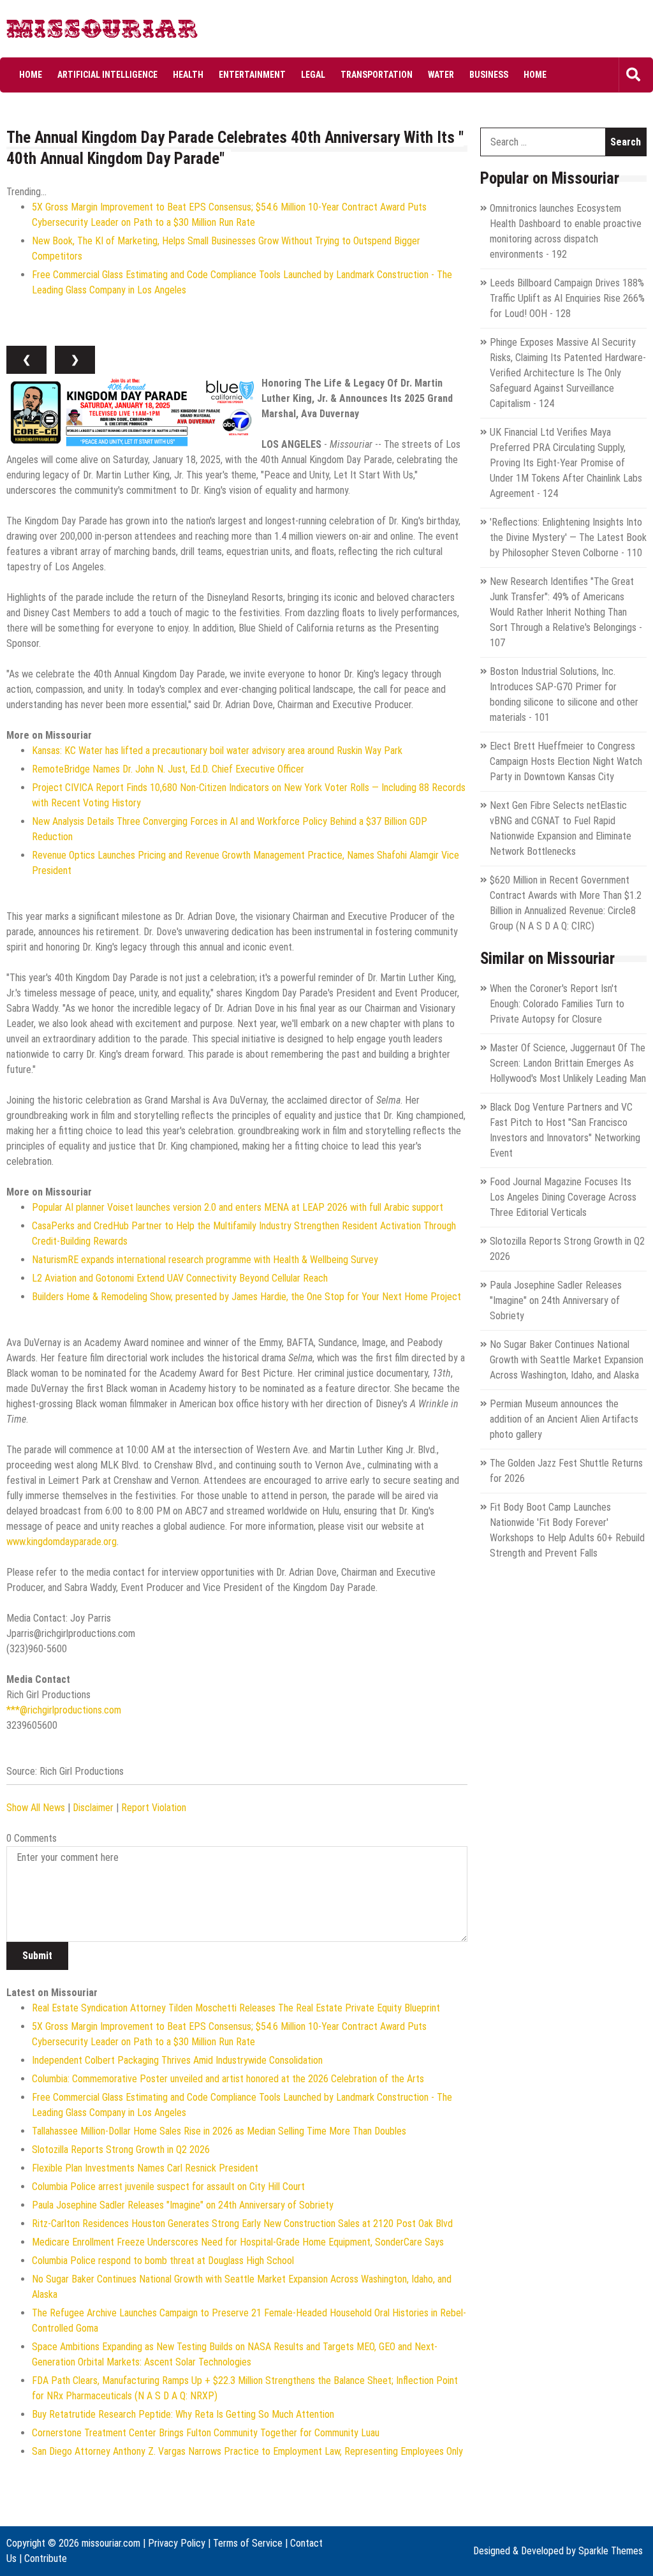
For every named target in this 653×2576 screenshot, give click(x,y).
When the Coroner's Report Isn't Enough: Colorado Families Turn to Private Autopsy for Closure (557, 1004)
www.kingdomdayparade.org (62, 1542)
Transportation (377, 75)
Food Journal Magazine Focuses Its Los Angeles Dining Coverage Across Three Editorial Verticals (563, 1197)
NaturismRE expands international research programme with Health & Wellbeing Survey (205, 1260)
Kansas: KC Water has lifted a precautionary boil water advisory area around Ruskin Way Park (217, 751)
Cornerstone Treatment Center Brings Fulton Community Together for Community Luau (206, 2433)
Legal (313, 75)
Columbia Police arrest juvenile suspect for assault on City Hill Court (168, 2187)
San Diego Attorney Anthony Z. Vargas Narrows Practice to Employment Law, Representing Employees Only (247, 2451)
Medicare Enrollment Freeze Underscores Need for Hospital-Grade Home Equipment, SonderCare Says (238, 2242)
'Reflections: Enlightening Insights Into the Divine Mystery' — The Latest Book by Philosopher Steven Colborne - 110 (568, 537)
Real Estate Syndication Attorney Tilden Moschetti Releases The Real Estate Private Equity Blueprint (236, 2008)
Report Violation (154, 1808)
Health (188, 75)
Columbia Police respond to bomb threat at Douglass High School (163, 2261)
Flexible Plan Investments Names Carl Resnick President (145, 2168)
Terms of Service (248, 2543)
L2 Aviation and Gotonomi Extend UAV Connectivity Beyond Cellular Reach (180, 1278)
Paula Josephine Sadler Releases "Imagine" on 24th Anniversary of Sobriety (183, 2205)
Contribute (46, 2558)
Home (31, 75)
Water (441, 75)
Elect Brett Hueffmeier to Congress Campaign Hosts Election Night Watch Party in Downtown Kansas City (566, 761)
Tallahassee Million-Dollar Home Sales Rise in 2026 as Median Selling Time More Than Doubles (219, 2131)
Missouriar (55, 32)
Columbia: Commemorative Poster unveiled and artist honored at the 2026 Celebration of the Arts (228, 2079)
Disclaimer (93, 1808)
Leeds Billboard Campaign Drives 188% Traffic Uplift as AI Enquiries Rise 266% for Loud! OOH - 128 (567, 298)
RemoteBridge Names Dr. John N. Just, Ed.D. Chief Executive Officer (168, 769)
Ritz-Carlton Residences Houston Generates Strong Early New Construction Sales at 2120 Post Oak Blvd (242, 2224)
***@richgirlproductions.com (64, 1710)
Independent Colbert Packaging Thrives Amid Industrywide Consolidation (177, 2060)
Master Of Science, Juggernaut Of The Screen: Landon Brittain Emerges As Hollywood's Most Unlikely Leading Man (568, 1063)
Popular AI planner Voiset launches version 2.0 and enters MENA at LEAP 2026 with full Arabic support (238, 1207)
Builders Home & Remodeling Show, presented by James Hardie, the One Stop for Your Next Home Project (246, 1297)
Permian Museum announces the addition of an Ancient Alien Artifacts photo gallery (564, 1419)
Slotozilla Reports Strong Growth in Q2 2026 (121, 2150)
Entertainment (252, 75)
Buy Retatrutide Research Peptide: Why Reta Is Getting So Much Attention (183, 2414)
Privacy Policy (177, 2543)
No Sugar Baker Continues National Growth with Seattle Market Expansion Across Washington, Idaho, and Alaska (567, 1360)
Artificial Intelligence (107, 75)
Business (489, 75)
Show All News (36, 1808)
